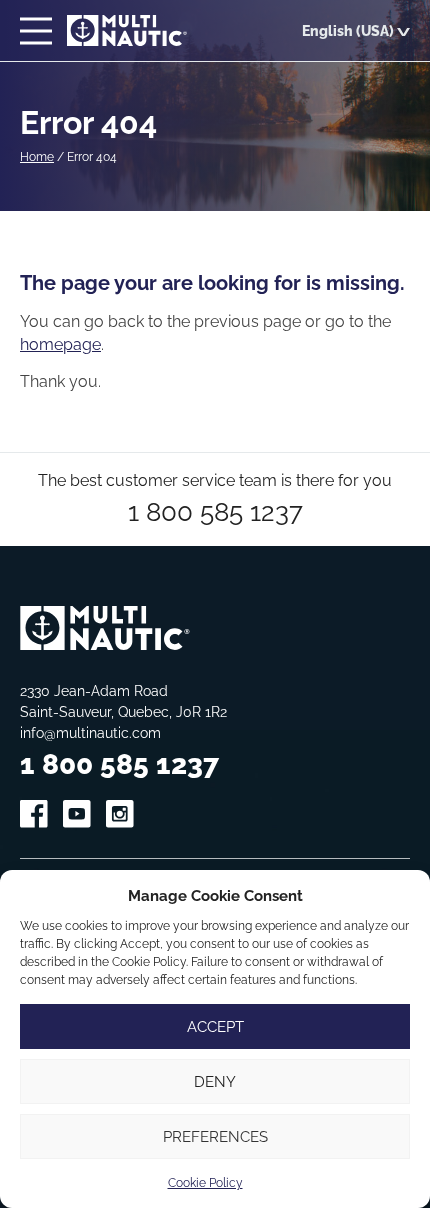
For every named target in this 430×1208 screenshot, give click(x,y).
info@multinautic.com (90, 732)
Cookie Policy (205, 1182)
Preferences (215, 1136)
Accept (215, 1026)
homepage (60, 344)
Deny (215, 1081)
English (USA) (348, 30)
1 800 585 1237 (215, 511)
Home (37, 156)
